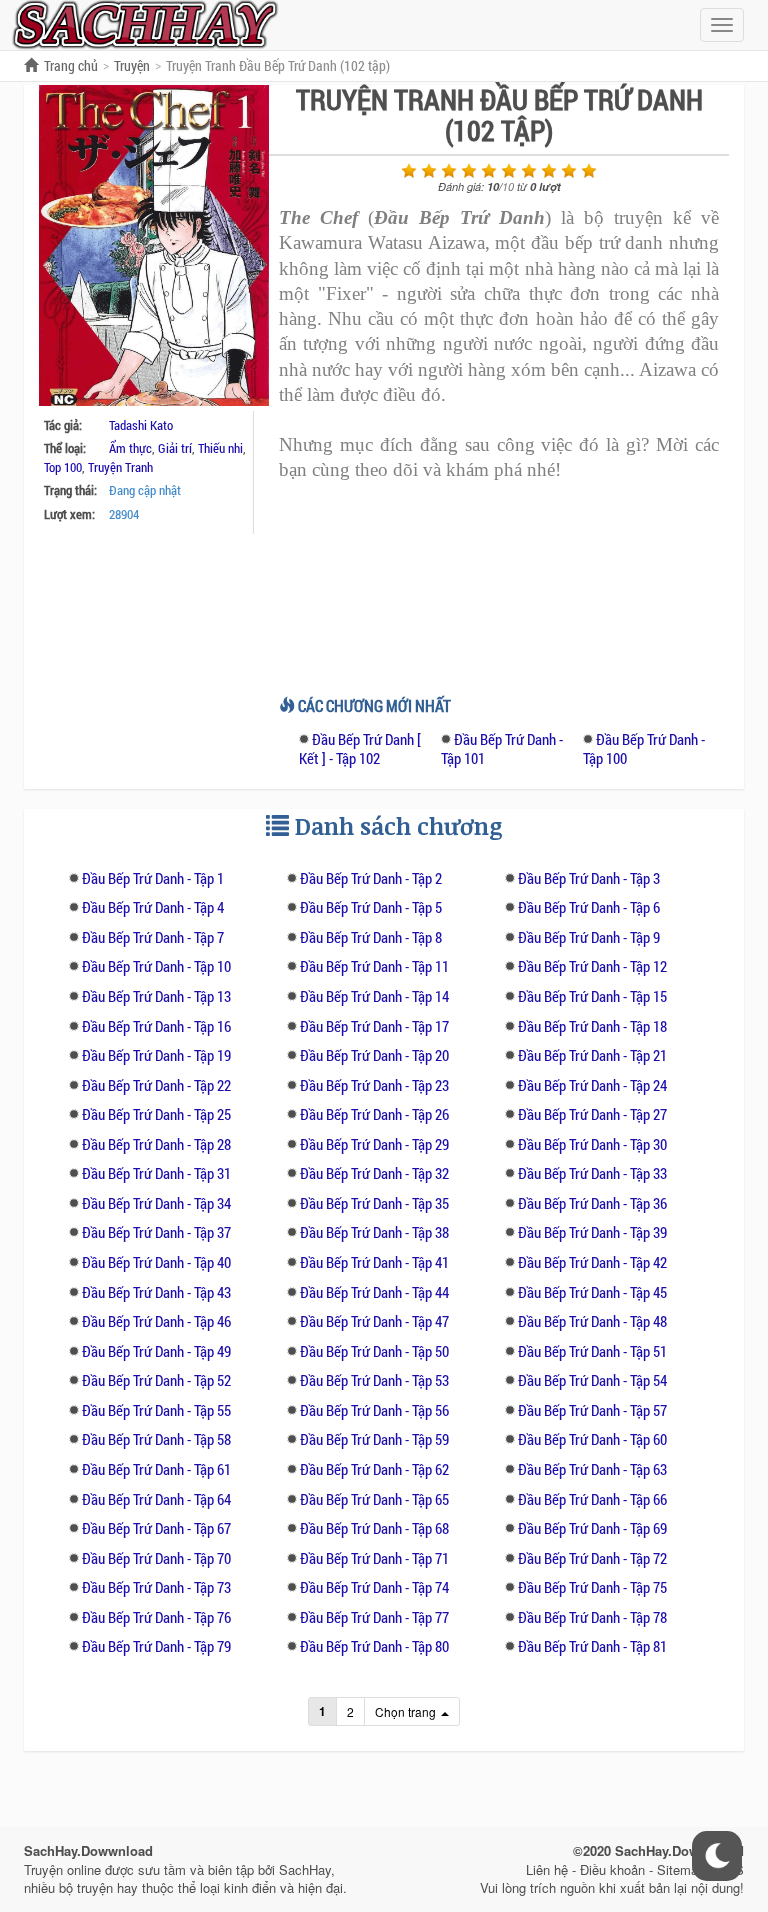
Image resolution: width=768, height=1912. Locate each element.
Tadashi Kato (141, 425)
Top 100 (63, 467)
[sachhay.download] (144, 23)
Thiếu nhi (220, 448)
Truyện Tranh (120, 467)
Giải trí (175, 448)
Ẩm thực (130, 448)
